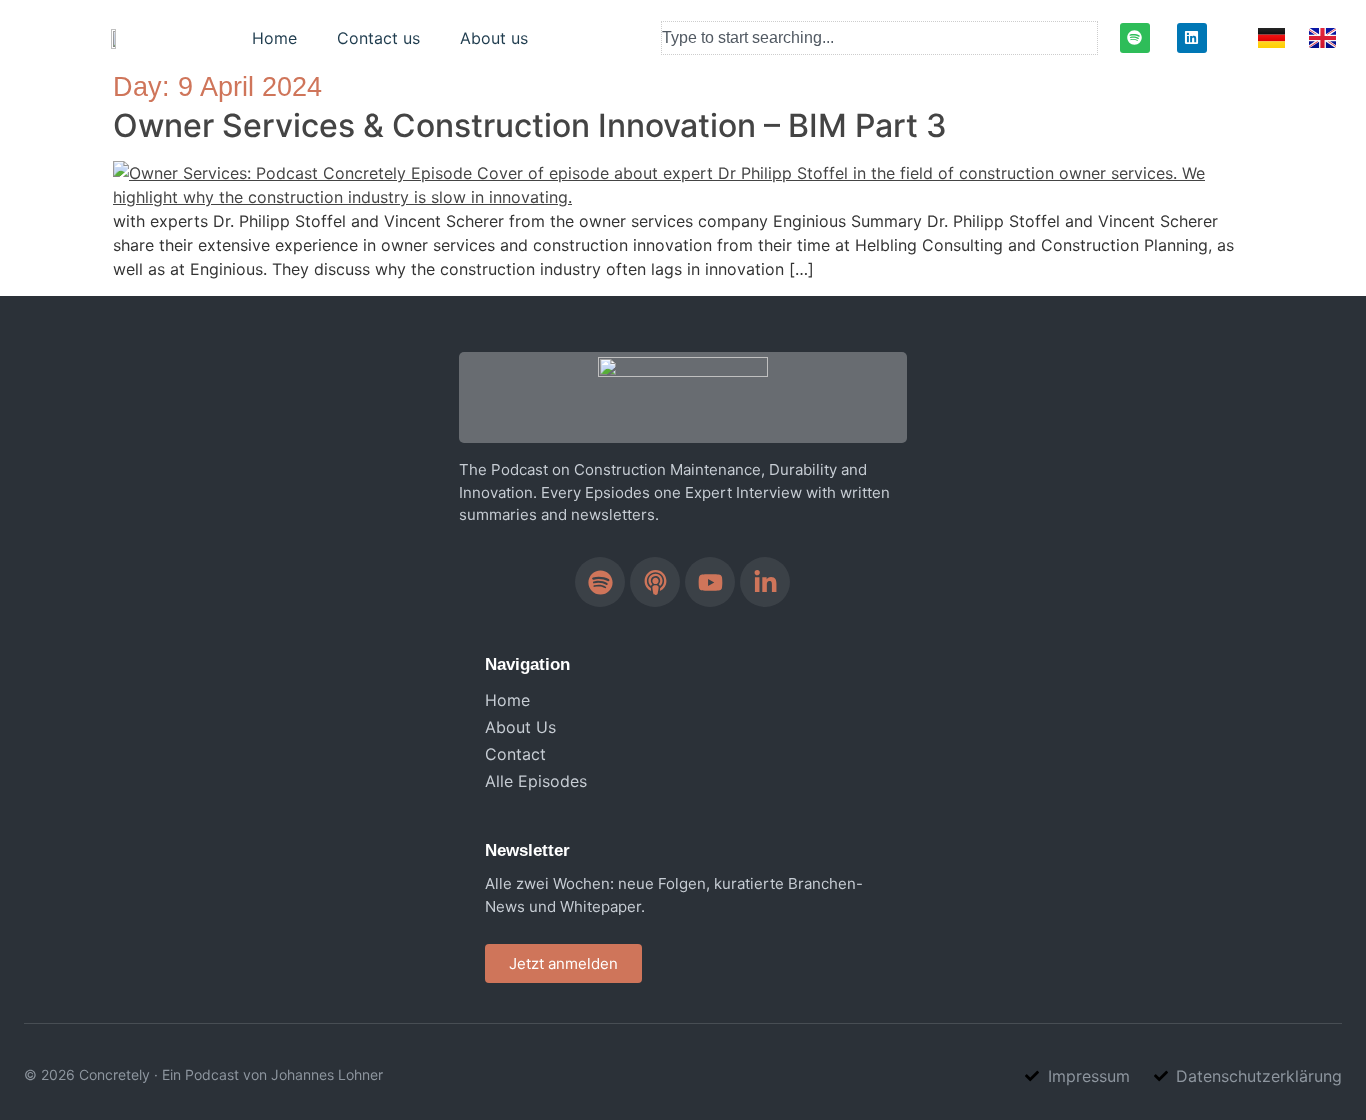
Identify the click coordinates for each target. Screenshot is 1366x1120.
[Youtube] (710, 582)
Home (274, 38)
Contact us (378, 38)
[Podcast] (655, 582)
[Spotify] (1135, 38)
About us (494, 38)
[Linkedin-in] (765, 582)
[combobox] (879, 38)
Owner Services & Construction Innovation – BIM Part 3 (530, 125)
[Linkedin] (1192, 38)
